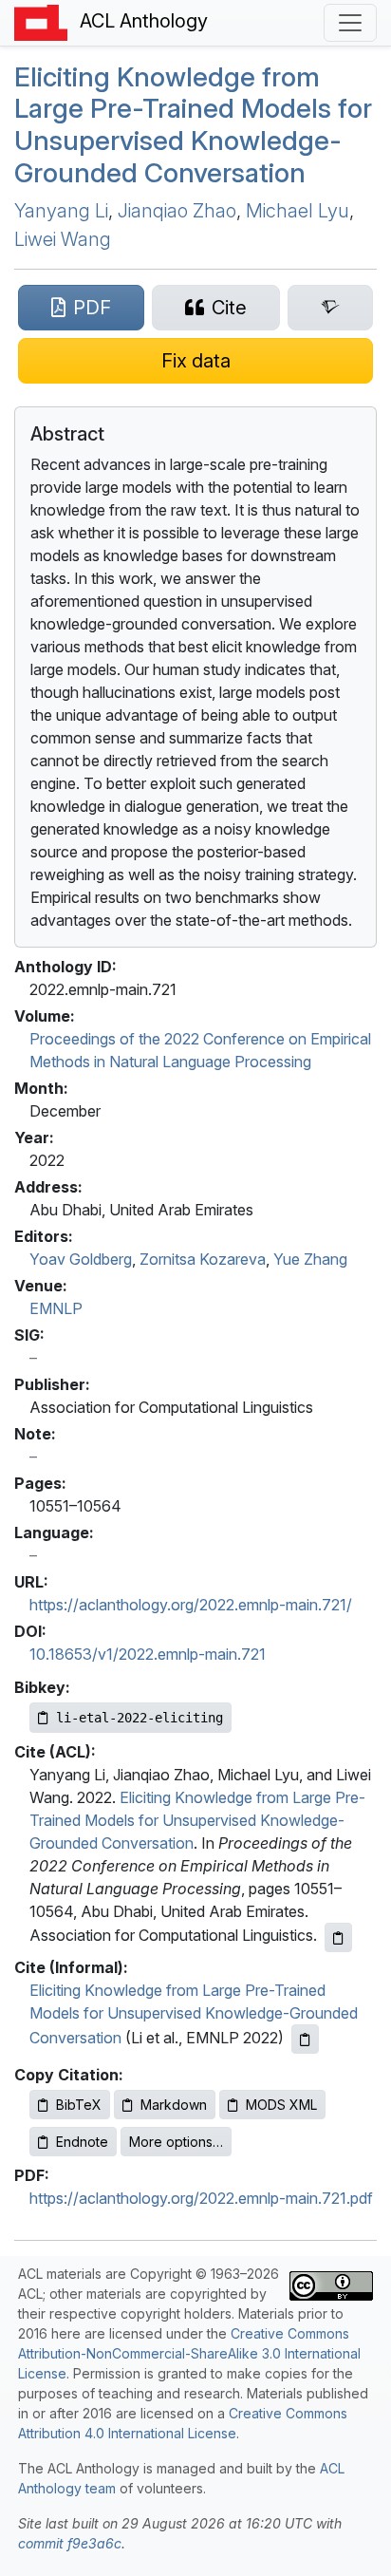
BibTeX (79, 2105)
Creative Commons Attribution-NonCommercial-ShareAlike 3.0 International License (189, 2353)
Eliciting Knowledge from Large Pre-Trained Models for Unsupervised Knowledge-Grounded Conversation (193, 125)
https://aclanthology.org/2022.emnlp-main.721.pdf (201, 2198)
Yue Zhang (310, 1259)
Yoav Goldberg (81, 1259)
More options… (176, 2142)
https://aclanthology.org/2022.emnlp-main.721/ (191, 1605)
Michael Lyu (298, 211)
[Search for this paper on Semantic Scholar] (330, 308)
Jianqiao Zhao (177, 211)
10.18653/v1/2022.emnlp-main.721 (148, 1654)
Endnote (82, 2142)
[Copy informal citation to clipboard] (305, 2039)
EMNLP (56, 1308)
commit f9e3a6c (70, 2543)
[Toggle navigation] (350, 23)
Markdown (174, 2105)
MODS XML (281, 2105)
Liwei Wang (63, 239)
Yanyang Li (61, 211)
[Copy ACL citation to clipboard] (338, 1937)
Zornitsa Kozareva (203, 1259)
